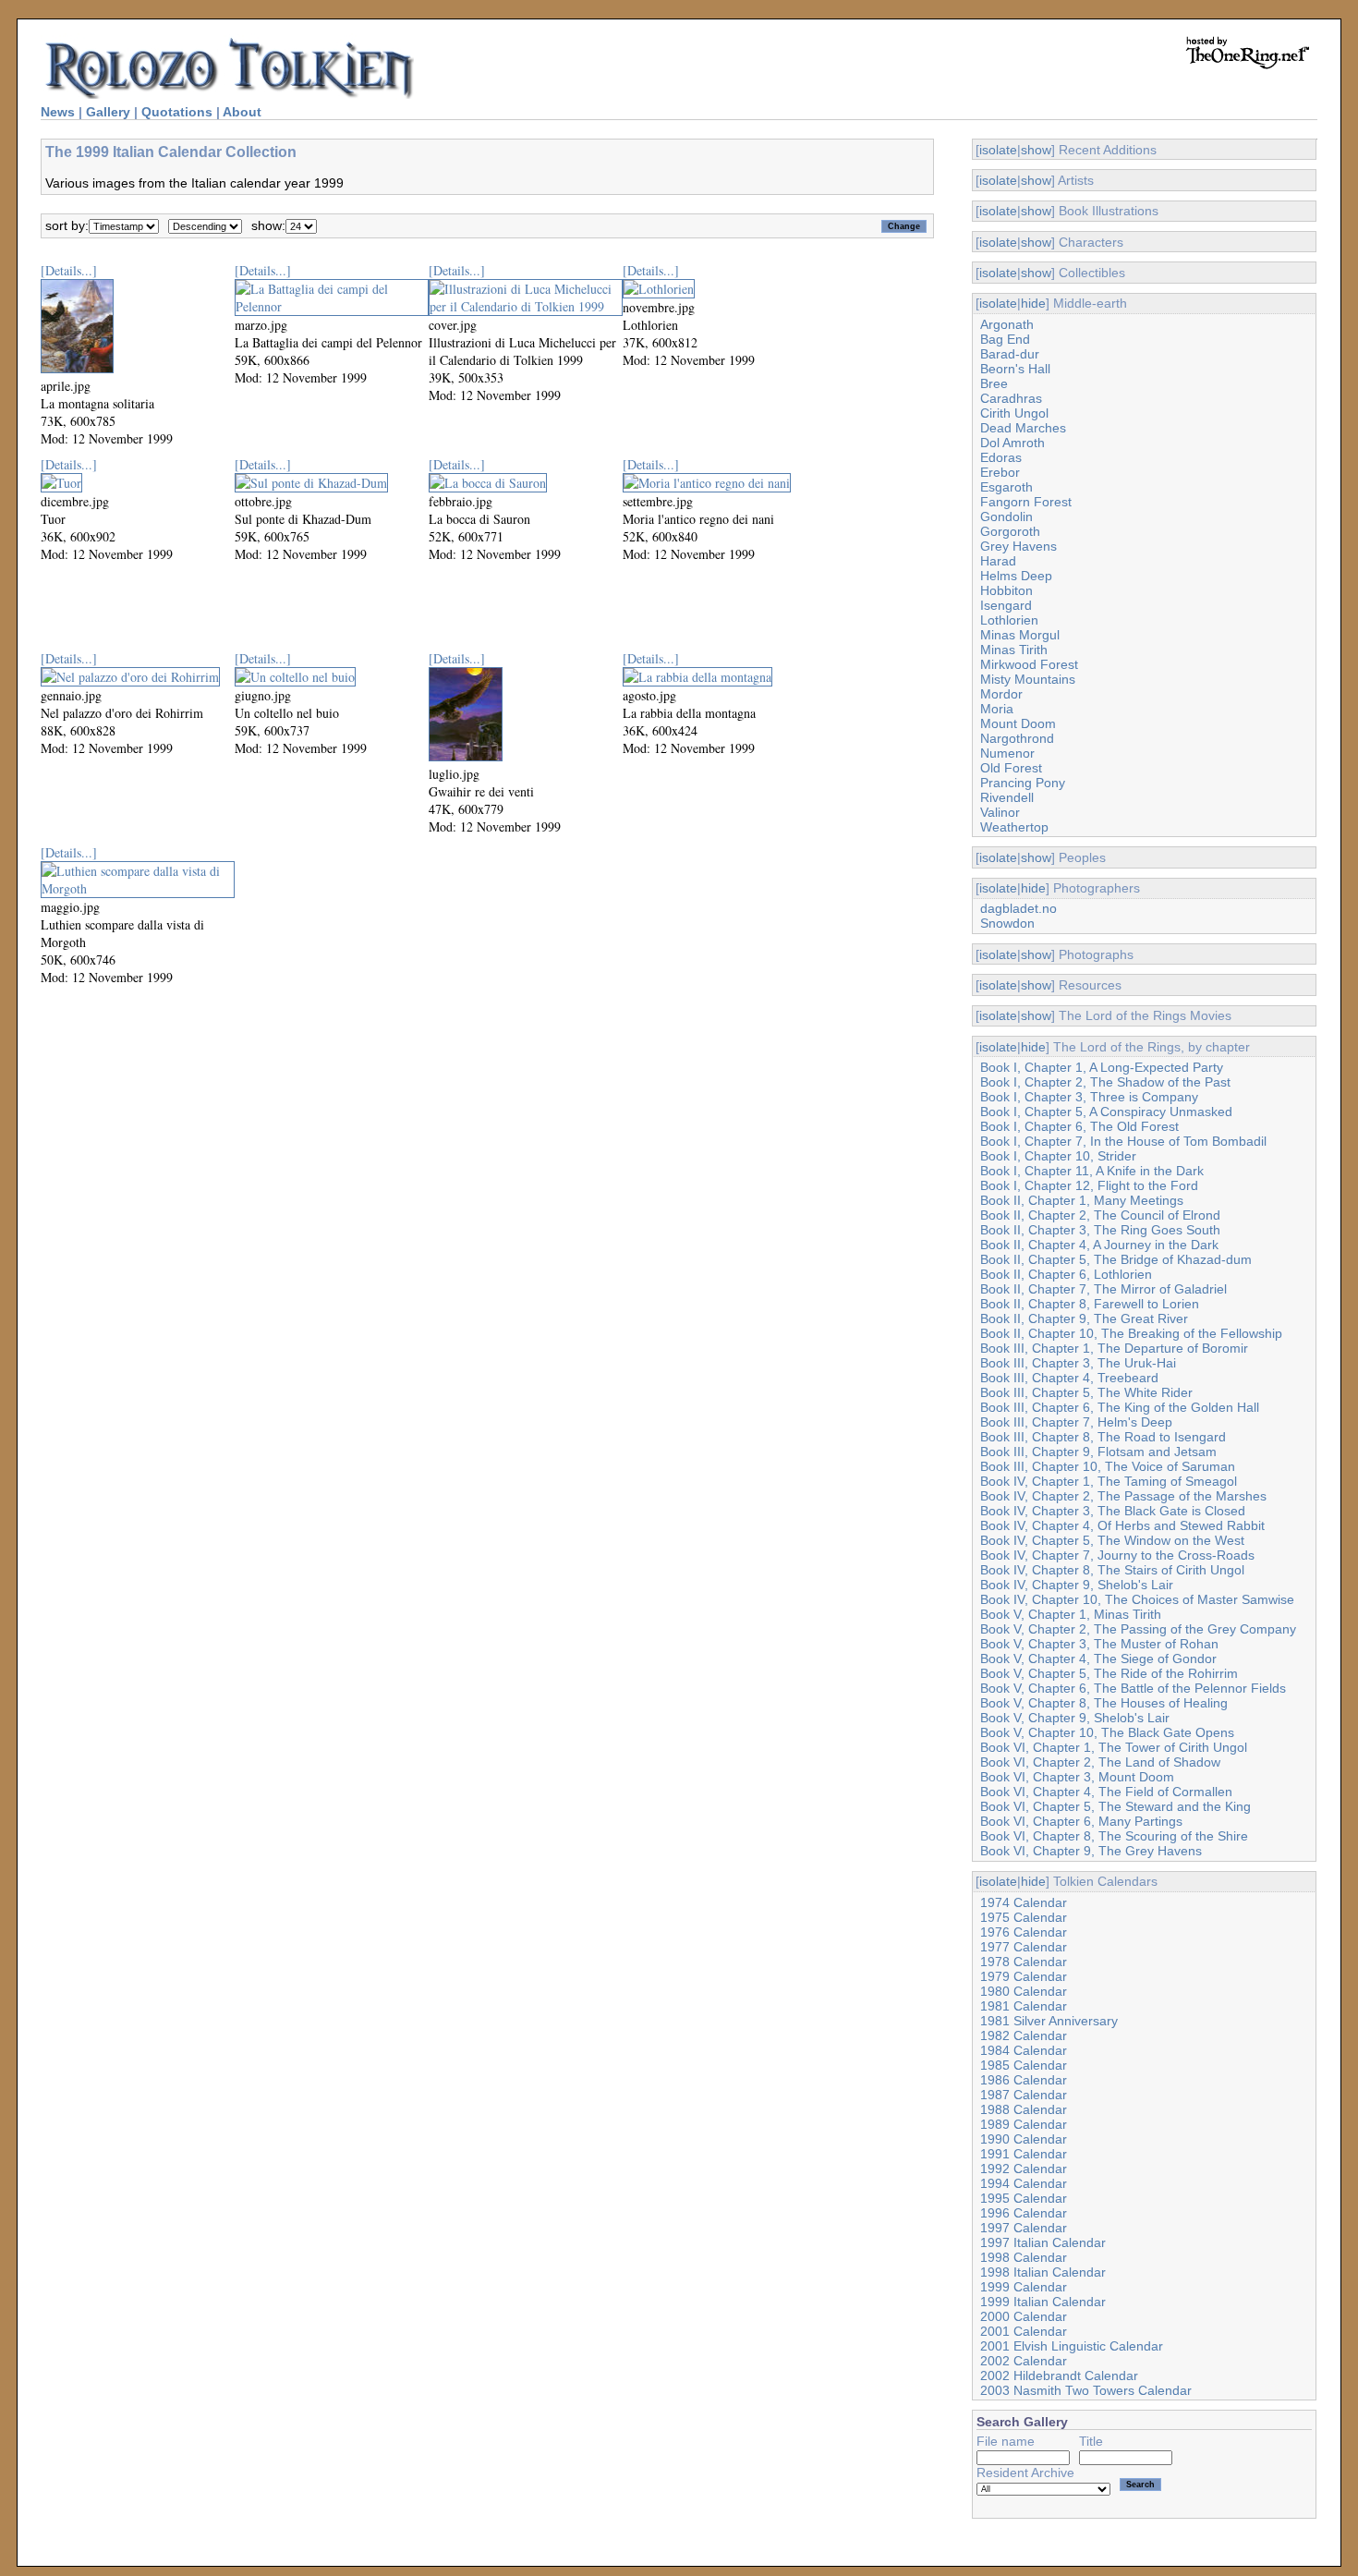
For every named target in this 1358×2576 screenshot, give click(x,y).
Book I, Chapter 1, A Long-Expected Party (1102, 1067)
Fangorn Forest (1026, 502)
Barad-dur (1010, 354)
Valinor (1000, 812)
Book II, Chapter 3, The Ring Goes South (1100, 1230)
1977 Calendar (1024, 1947)
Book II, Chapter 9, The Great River (1084, 1318)
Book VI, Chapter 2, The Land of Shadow (1100, 1762)
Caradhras (1011, 398)
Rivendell (1007, 797)
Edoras (1001, 457)
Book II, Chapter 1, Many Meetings (1082, 1200)
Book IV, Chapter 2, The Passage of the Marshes (1123, 1496)
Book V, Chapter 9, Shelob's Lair (1075, 1718)
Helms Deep (1016, 576)
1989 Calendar (1024, 2124)
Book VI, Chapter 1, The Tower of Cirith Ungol (1114, 1747)
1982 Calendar (1024, 2035)
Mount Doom (1018, 723)
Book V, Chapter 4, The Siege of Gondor (1098, 1659)
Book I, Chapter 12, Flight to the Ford (1089, 1185)
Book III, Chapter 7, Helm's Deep (1076, 1422)
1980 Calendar (1024, 1991)
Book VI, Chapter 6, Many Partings (1081, 1821)
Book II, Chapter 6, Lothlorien (1066, 1274)
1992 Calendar (1024, 2169)
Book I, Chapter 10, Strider (1058, 1156)
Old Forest (1011, 768)
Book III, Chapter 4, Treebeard (1069, 1378)
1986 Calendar (1024, 2080)
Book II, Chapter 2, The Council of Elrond (1100, 1215)
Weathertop (1014, 827)
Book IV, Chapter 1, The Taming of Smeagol (1109, 1481)
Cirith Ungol (1014, 413)
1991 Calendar (1024, 2154)
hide (1033, 303)
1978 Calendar (1024, 1962)
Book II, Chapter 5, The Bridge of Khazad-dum (1116, 1259)
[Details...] (69, 270)
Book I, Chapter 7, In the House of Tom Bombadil (1123, 1141)
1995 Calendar (1024, 2198)
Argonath (1007, 324)
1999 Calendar (1024, 2287)
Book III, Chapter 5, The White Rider (1086, 1392)
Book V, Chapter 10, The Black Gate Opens (1107, 1732)
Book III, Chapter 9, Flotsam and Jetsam (1098, 1452)
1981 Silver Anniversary (1049, 2021)
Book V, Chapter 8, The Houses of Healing (1104, 1703)
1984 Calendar (1024, 2050)
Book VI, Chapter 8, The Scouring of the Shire (1114, 1836)
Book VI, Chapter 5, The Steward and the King (1115, 1806)
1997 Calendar (1024, 2228)
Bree (994, 383)
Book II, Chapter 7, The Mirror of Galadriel (1103, 1289)
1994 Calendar (1024, 2183)
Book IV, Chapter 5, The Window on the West (1112, 1540)
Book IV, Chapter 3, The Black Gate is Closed (1113, 1511)
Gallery (108, 112)
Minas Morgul (1020, 635)
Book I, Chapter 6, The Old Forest (1079, 1126)
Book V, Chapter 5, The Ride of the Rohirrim (1109, 1673)
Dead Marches (1023, 428)
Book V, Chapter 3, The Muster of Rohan (1099, 1644)
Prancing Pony (1023, 783)
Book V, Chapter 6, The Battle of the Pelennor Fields (1133, 1688)
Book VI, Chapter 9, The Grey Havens (1091, 1851)
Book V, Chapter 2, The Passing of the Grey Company (1138, 1629)
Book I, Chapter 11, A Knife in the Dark (1092, 1171)
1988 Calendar (1024, 2109)
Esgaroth (1006, 487)
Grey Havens (1018, 546)
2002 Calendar (1024, 2361)
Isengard (1006, 605)
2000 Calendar (1024, 2316)
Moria (997, 709)
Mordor (1001, 694)
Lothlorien (1009, 620)
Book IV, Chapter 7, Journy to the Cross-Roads (1117, 1555)
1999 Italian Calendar (1043, 2302)
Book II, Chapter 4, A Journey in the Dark (1099, 1245)
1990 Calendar (1024, 2139)
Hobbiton (1006, 590)
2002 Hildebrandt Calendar (1059, 2376)
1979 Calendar (1024, 1976)
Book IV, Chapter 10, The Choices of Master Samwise (1137, 1599)
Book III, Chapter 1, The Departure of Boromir (1114, 1348)
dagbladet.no (1018, 908)
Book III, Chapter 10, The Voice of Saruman (1108, 1466)
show (1036, 150)
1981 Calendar (1024, 2006)
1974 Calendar (1024, 1902)
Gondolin (1006, 516)
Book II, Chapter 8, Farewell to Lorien (1090, 1304)
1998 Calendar (1024, 2257)
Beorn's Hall (1015, 369)
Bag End (1005, 339)
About (242, 112)
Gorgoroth (1010, 531)
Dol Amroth (1012, 443)
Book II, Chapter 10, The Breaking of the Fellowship (1131, 1333)
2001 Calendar (1024, 2331)
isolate (998, 150)
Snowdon (1007, 923)
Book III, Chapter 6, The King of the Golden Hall (1120, 1407)
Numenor (1007, 753)
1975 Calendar (1024, 1917)
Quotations (177, 112)
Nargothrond (1017, 738)
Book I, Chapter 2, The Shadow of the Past (1105, 1082)
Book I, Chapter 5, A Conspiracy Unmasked (1106, 1112)
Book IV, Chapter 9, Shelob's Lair (1077, 1585)
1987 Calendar (1024, 2095)
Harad (998, 561)
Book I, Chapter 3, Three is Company (1089, 1097)
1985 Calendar (1024, 2065)
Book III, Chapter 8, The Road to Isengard (1103, 1437)
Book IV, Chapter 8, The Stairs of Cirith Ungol (1112, 1570)
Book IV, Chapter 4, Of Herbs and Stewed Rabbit (1122, 1525)
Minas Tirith (1014, 650)
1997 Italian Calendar (1043, 2242)
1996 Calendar (1024, 2213)
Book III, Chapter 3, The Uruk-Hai (1078, 1363)
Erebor (1000, 472)
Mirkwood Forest (1029, 664)
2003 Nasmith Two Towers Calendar (1086, 2390)
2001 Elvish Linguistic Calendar (1072, 2346)
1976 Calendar (1024, 1932)
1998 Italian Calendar (1043, 2272)
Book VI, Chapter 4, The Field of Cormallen (1106, 1792)
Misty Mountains (1028, 679)
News (58, 112)
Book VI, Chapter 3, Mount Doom (1077, 1777)
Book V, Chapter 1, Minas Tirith (1071, 1614)
